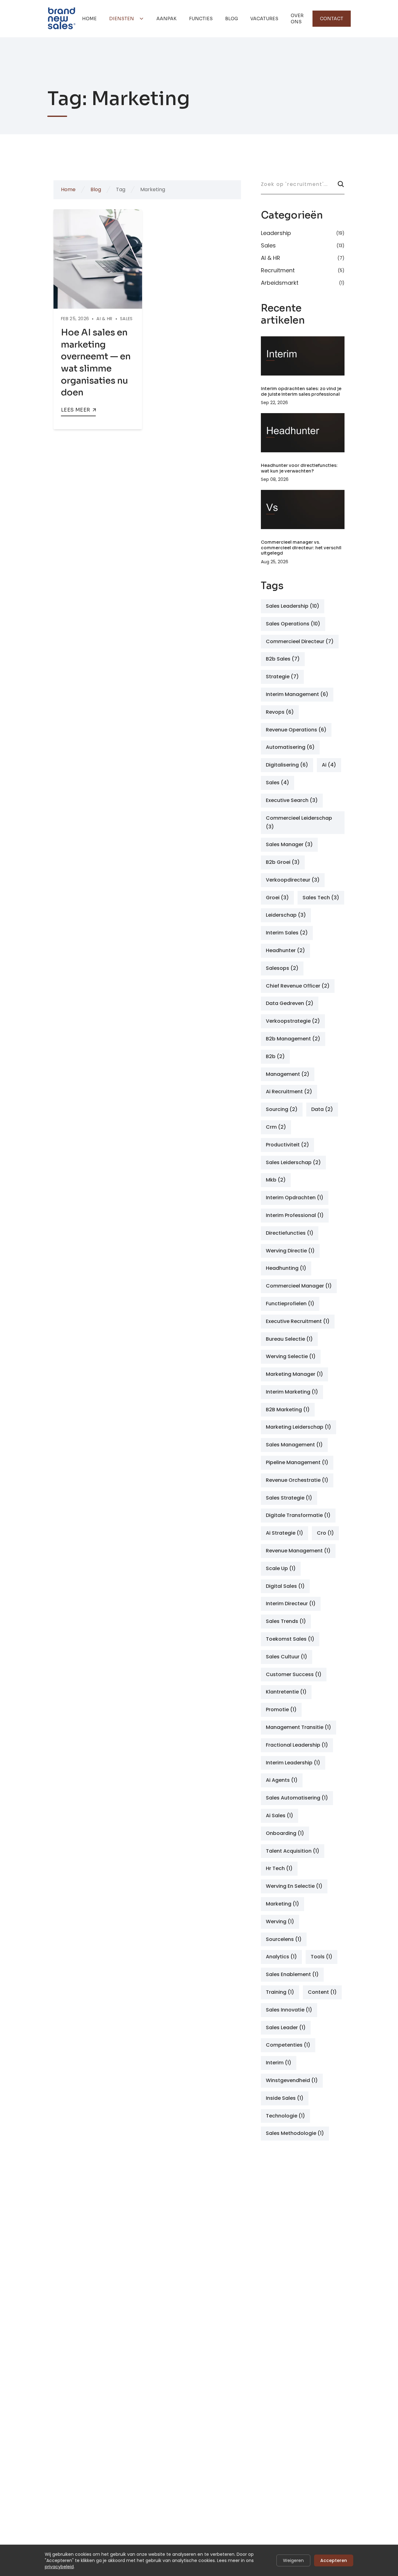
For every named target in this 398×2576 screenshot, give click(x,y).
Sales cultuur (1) (287, 1657)
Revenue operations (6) (296, 730)
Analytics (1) (281, 1957)
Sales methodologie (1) (295, 2133)
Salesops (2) (282, 968)
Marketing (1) (282, 1904)
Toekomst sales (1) (290, 1639)
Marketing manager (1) (294, 1374)
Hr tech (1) (279, 1868)
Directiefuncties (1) (290, 1233)
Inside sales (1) (285, 2098)
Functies (201, 19)
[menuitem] (89, 19)
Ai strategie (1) (285, 1533)
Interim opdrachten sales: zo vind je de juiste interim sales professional (301, 391)
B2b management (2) (293, 1039)
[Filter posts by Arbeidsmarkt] (303, 282)
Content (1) (322, 1992)
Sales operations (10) (293, 624)
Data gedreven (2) (290, 1003)
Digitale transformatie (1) (298, 1515)
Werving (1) (280, 1922)
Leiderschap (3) (286, 915)
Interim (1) (279, 2063)
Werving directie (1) (290, 1251)
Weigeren (293, 2560)
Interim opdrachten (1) (295, 1198)
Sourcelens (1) (284, 1939)
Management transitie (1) (298, 1727)
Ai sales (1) (280, 1816)
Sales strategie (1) (289, 1498)
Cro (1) (325, 1533)
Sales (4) (278, 783)
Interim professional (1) (295, 1215)
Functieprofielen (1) (290, 1304)
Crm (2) (276, 1127)
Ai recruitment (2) (289, 1092)
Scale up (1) (281, 1568)
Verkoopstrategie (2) (293, 1021)
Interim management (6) (297, 694)
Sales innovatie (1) (289, 2010)
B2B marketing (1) (288, 1410)
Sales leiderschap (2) (293, 1162)
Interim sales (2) (287, 933)
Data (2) (322, 1109)
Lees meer (76, 410)
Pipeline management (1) (297, 1462)
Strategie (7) (282, 677)
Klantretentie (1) (286, 1692)
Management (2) (288, 1074)
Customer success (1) (294, 1674)
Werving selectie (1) (291, 1356)
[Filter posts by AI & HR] (303, 258)
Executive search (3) (292, 800)
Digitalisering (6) (287, 765)
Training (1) (280, 1992)
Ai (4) (329, 765)
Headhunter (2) (285, 950)
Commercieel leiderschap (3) (299, 823)
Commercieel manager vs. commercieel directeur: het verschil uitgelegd (301, 548)
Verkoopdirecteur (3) (293, 880)
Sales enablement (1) (292, 1974)
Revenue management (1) (298, 1551)
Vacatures (264, 19)
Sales (126, 319)
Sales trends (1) (286, 1621)
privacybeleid (59, 2567)
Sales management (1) (294, 1445)
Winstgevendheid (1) (292, 2080)
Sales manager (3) (289, 844)
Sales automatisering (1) (297, 1798)
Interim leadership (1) (293, 1763)
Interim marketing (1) (292, 1392)
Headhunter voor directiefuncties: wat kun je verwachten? (299, 468)
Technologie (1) (285, 2116)
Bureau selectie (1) (289, 1339)
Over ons (297, 19)
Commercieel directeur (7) (300, 641)
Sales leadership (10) (293, 606)
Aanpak (167, 19)
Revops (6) (280, 712)
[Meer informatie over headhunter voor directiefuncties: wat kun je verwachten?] (303, 433)
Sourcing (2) (282, 1109)
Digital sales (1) (285, 1586)
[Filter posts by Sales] (303, 246)
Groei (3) (277, 898)
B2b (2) (275, 1056)
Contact (332, 19)
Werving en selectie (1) (294, 1886)
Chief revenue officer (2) (298, 986)
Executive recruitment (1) (298, 1321)
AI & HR (104, 319)
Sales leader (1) (286, 2028)
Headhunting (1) (286, 1268)
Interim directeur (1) (291, 1604)
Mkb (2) (276, 1180)
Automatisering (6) (290, 747)
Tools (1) (322, 1957)
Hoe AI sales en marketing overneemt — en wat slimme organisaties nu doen (96, 362)
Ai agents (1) (282, 1780)
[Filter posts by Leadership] (303, 234)
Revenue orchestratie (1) (297, 1480)
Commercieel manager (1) (299, 1286)
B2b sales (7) (283, 659)
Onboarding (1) (285, 1833)
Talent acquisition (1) (293, 1851)
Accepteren (334, 2560)
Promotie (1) (281, 1710)
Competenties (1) (288, 2045)
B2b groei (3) (283, 862)
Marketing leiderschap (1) (298, 1427)
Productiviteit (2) (287, 1145)
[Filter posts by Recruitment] (303, 270)
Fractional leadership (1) (297, 1745)
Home (89, 19)
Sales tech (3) (321, 898)
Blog (231, 19)
